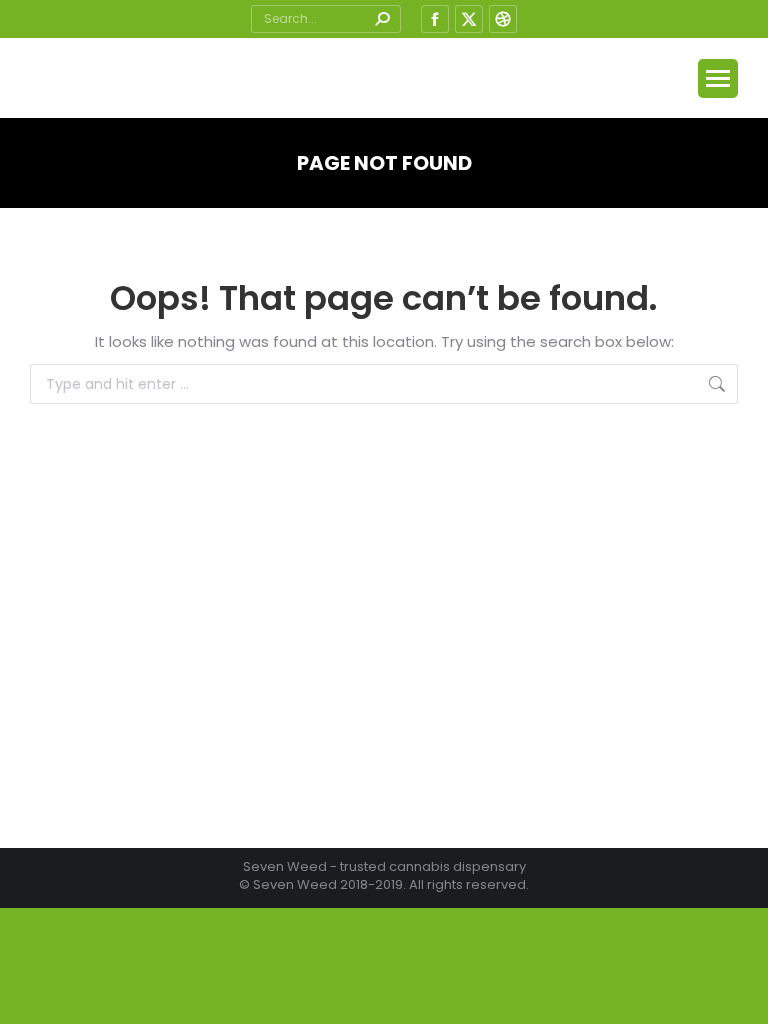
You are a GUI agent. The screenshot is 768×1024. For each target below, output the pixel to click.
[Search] (382, 19)
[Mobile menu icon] (718, 78)
